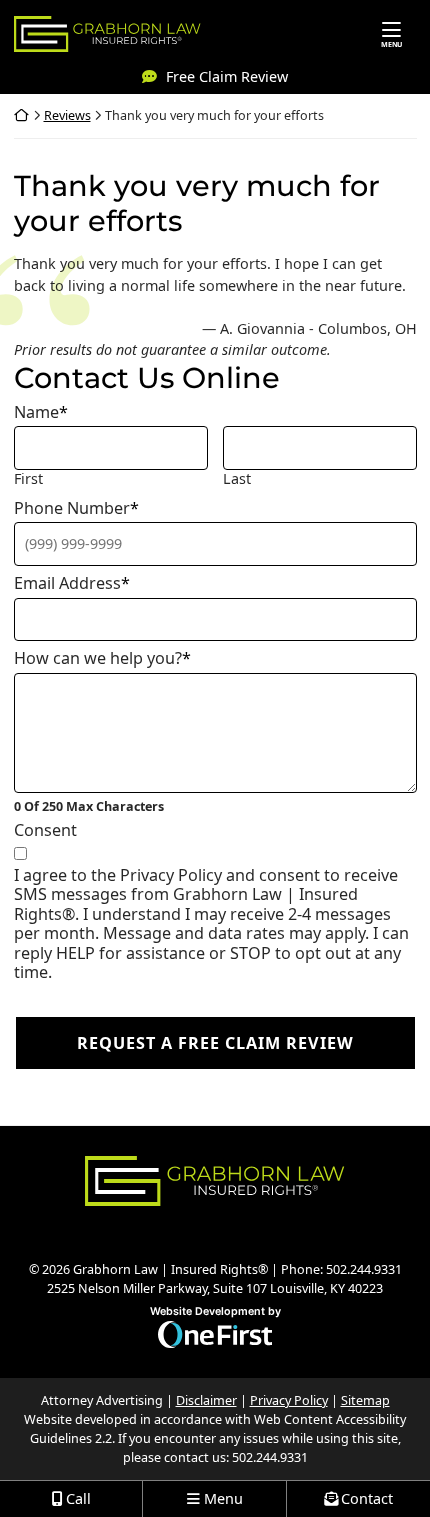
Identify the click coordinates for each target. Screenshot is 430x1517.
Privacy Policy (289, 1400)
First (28, 478)
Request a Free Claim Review (215, 1043)
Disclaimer (206, 1400)
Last (237, 478)
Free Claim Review (227, 76)
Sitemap (365, 1400)
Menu (391, 44)
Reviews (67, 115)
